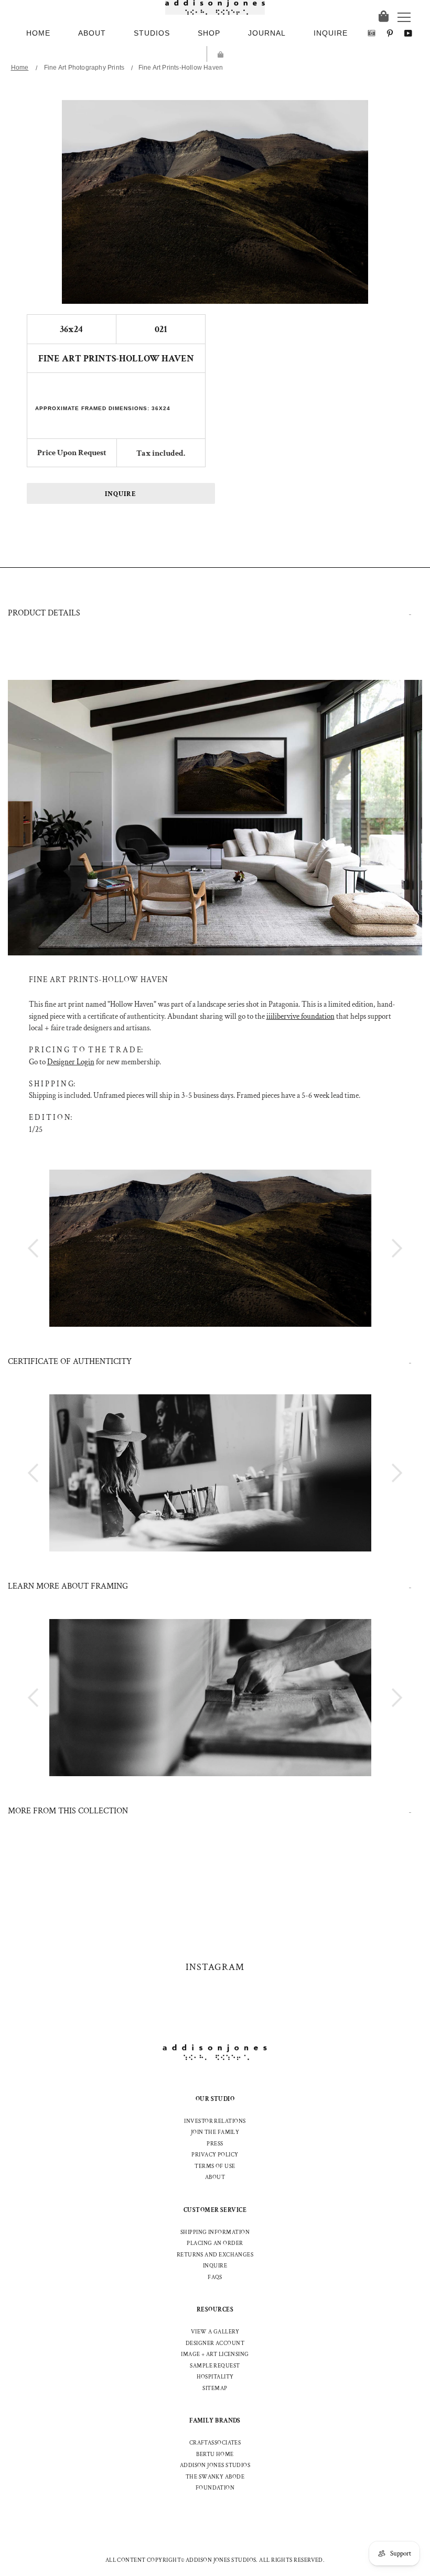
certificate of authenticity (70, 1362)
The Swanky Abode (215, 2477)
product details (44, 613)
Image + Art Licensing (215, 2354)
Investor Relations (215, 2121)
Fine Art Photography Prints (84, 68)
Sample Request (215, 2366)
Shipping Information (215, 2232)
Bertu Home (215, 2454)
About (215, 2177)
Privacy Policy (215, 2155)
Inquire (121, 494)
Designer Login (71, 1062)
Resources (215, 2310)
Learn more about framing (68, 1586)
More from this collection (68, 1811)
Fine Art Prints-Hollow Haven (181, 68)
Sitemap (215, 2388)
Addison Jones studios (215, 2465)
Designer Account (215, 2343)
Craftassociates (215, 2443)
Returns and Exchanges (215, 2255)
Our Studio (215, 2099)
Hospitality (215, 2377)
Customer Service (215, 2210)
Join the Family (215, 2132)
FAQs (215, 2277)
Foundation (215, 2488)
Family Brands (215, 2421)
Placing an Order (215, 2243)
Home (20, 68)
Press (215, 2144)
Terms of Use (215, 2166)
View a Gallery (215, 2332)
